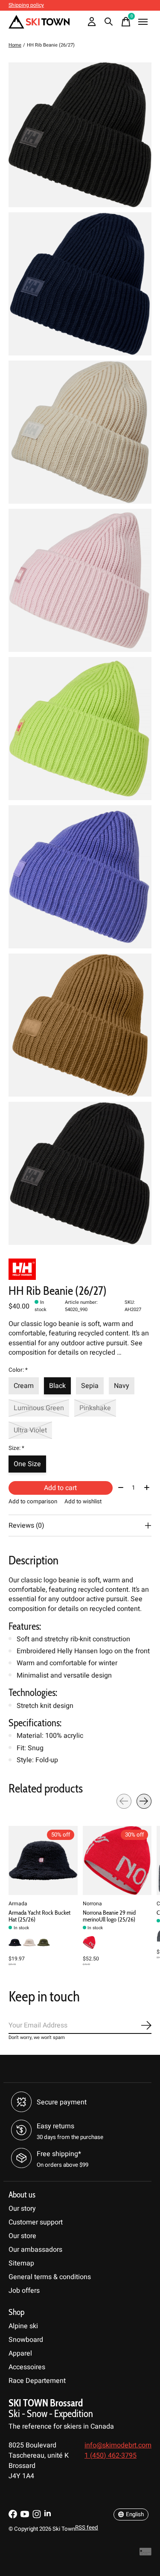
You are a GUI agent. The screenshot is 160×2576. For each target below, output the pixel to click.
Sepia (90, 1386)
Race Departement (37, 2381)
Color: (18, 1370)
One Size (27, 1464)
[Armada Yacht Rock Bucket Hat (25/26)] (43, 1860)
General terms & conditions (50, 2277)
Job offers (24, 2291)
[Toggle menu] (143, 22)
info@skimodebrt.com (118, 2445)
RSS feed (87, 2528)
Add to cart (60, 1488)
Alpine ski (23, 2326)
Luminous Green (39, 1408)
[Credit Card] (145, 2554)
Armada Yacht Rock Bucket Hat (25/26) (39, 1916)
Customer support (36, 2222)
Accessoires (27, 2367)
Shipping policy (26, 5)
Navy (122, 1386)
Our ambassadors (35, 2250)
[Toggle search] (109, 22)
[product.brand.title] (80, 1269)
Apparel (20, 2353)
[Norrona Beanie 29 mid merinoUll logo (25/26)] (117, 1860)
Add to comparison (33, 1502)
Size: (16, 1448)
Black (57, 1386)
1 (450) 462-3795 (111, 2456)
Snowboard (26, 2340)
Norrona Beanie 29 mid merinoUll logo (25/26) (109, 1916)
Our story (22, 2209)
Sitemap (21, 2263)
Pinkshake (95, 1408)
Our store (22, 2236)
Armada (18, 1903)
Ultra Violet (30, 1430)
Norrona (92, 1903)
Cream (24, 1386)
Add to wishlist (83, 1502)
